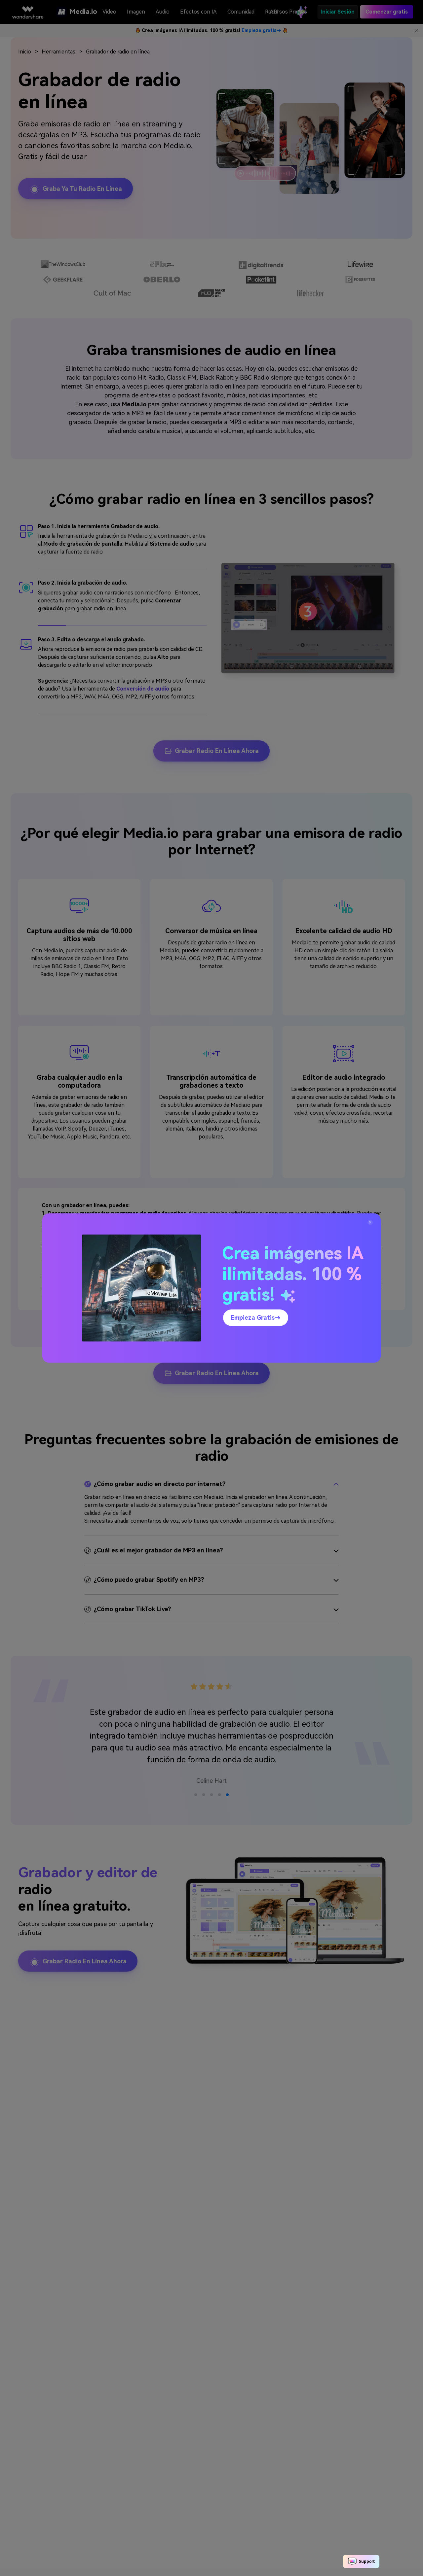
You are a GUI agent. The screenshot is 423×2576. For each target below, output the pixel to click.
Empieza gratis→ (256, 1318)
